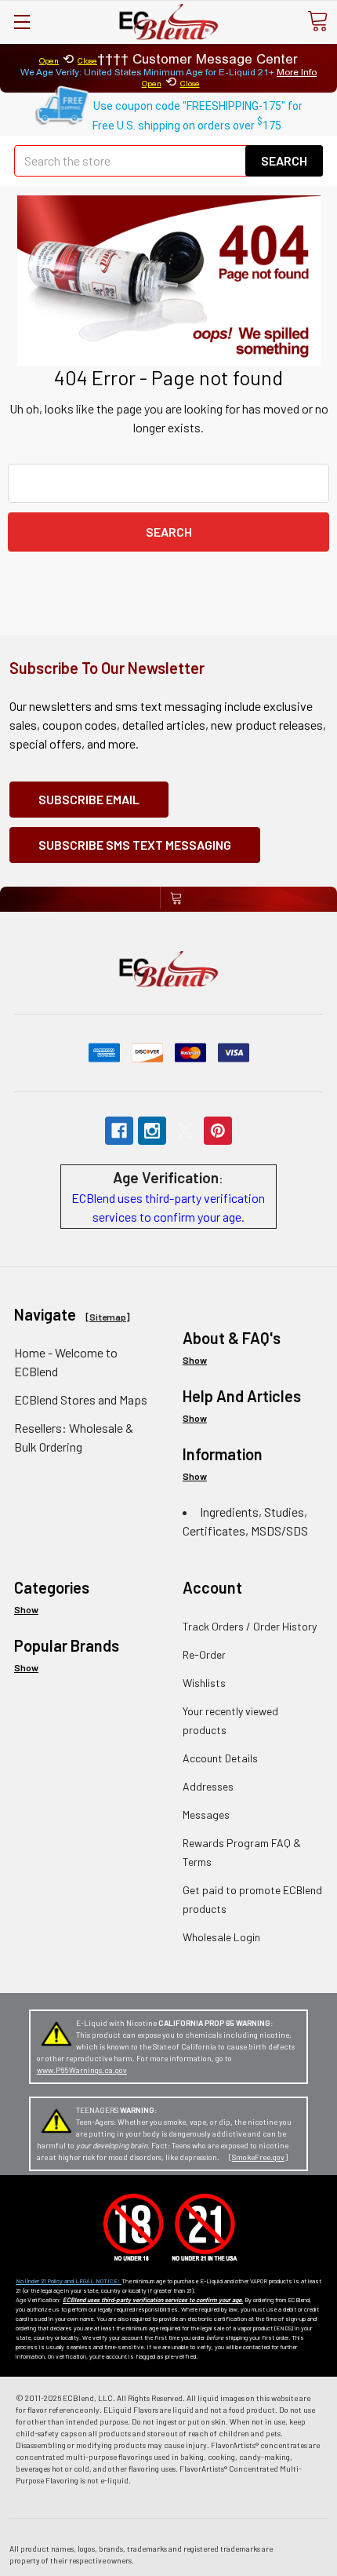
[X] (185, 1131)
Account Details (220, 1758)
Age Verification (166, 1177)
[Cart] (317, 21)
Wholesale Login (221, 1937)
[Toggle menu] (22, 22)
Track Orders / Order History (250, 1626)
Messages (206, 1814)
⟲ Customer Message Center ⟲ (168, 70)
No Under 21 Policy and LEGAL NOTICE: (69, 2281)
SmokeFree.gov (258, 2157)
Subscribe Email (89, 799)
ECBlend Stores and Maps (81, 1399)
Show (195, 1360)
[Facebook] (119, 1131)
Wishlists (204, 1683)
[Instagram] (152, 1131)
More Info (297, 72)
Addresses (208, 1786)
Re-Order (204, 1654)
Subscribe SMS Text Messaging (135, 845)
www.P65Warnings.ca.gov (82, 2070)
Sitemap (108, 1317)
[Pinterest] (218, 1131)
